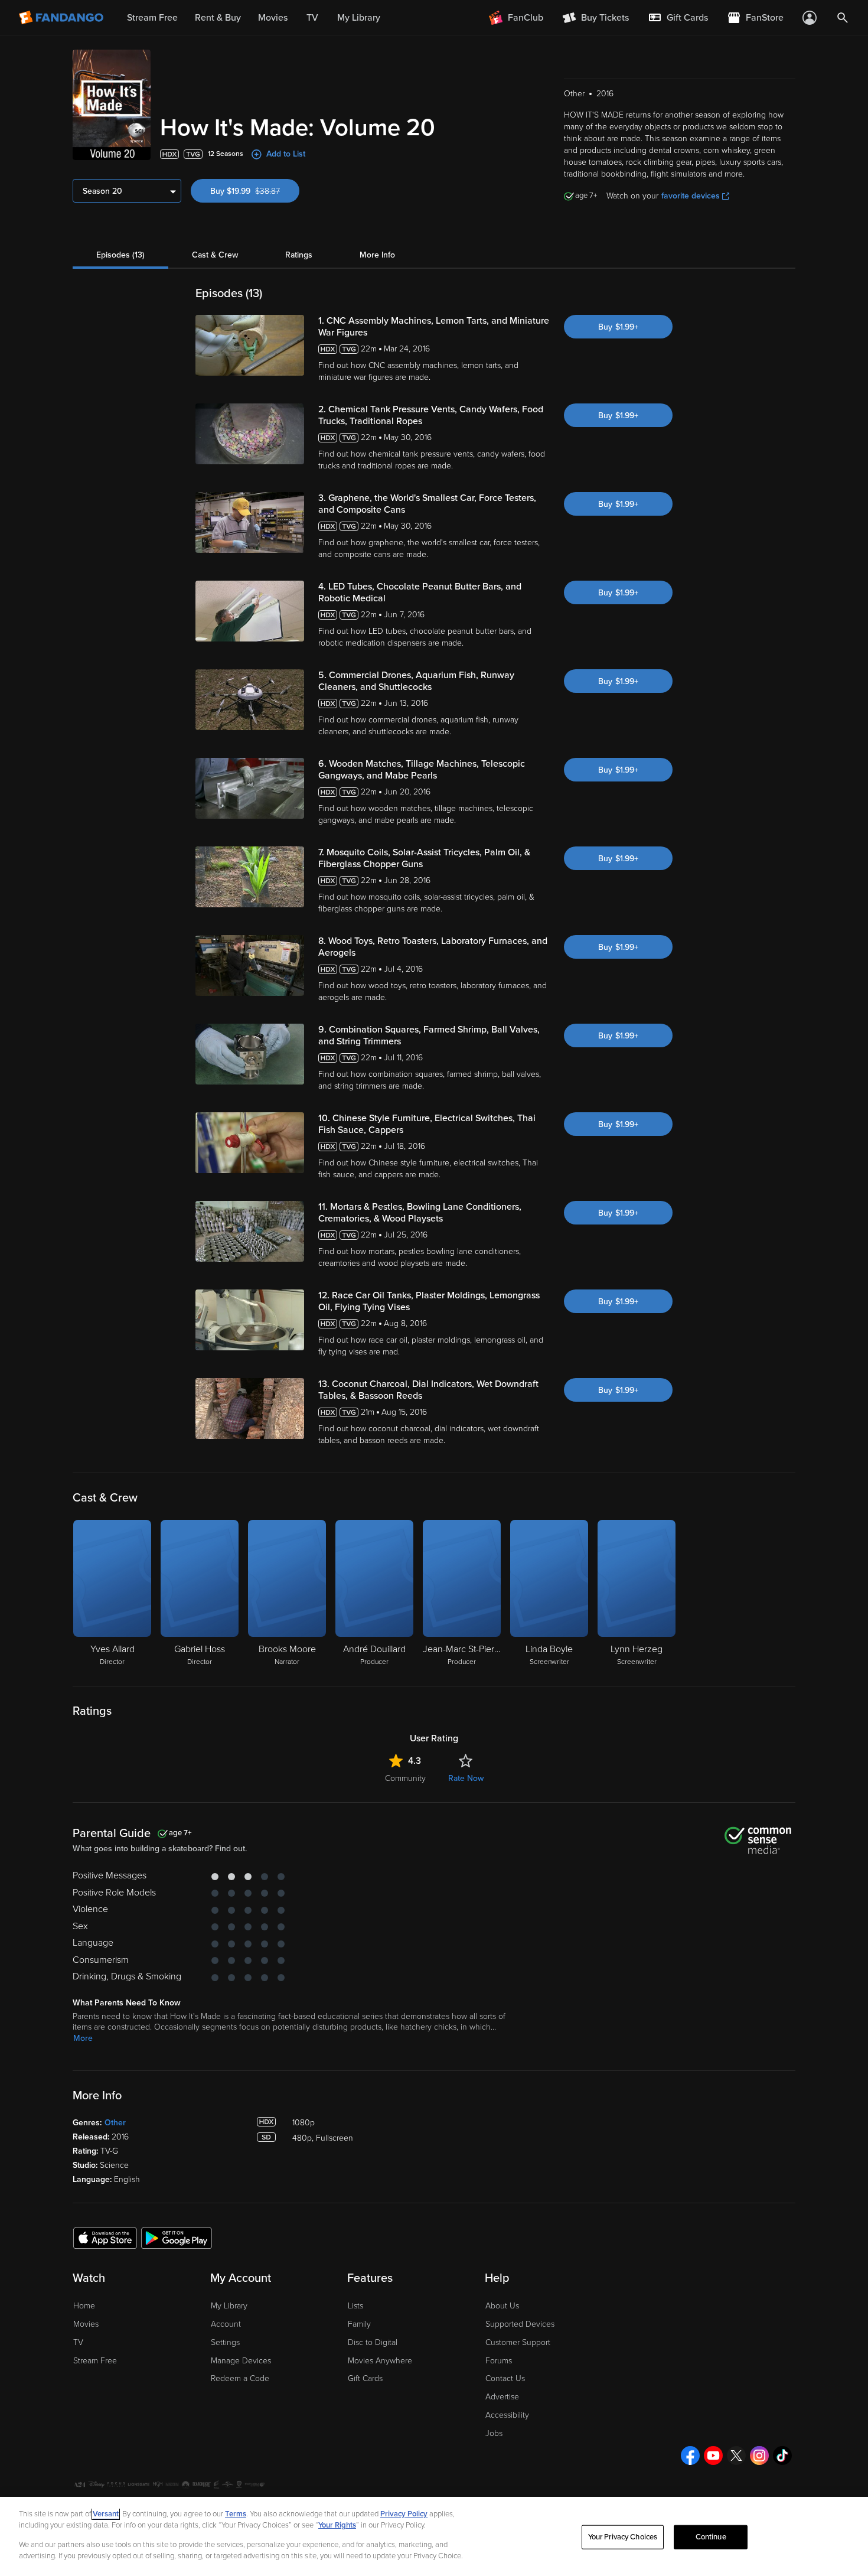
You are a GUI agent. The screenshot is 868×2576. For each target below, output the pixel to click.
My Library (229, 2306)
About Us (502, 2306)
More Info (377, 255)
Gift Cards (365, 2378)
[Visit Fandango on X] (736, 2455)
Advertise (502, 2397)
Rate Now (466, 1778)
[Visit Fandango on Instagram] (759, 2455)
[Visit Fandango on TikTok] (782, 2455)
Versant (106, 2514)
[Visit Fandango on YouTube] (713, 2455)
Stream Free (95, 2361)
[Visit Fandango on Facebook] (690, 2455)
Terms (236, 2514)
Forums (499, 2361)
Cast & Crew (215, 255)
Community (405, 1778)
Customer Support (518, 2342)
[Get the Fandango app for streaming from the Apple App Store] (105, 2238)
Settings (225, 2342)
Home (84, 2306)
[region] (434, 2536)
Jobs (494, 2433)
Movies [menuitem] (273, 18)
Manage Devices (241, 2361)
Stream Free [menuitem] (152, 18)
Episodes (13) (120, 255)
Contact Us (505, 2378)
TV (78, 2342)
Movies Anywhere (380, 2361)
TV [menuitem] (312, 18)
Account (226, 2324)
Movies (86, 2324)
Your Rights (337, 2525)
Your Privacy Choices (623, 2537)
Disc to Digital (373, 2342)
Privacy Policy (404, 2514)
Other (115, 2123)
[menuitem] (678, 18)
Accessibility (507, 2415)
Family (359, 2324)
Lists (355, 2306)
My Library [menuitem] (359, 18)
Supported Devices (520, 2324)
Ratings (299, 255)
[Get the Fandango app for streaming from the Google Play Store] (177, 2238)
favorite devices (691, 196)
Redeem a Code (240, 2378)
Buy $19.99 (255, 191)
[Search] (843, 18)
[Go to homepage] (62, 18)
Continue (711, 2537)
